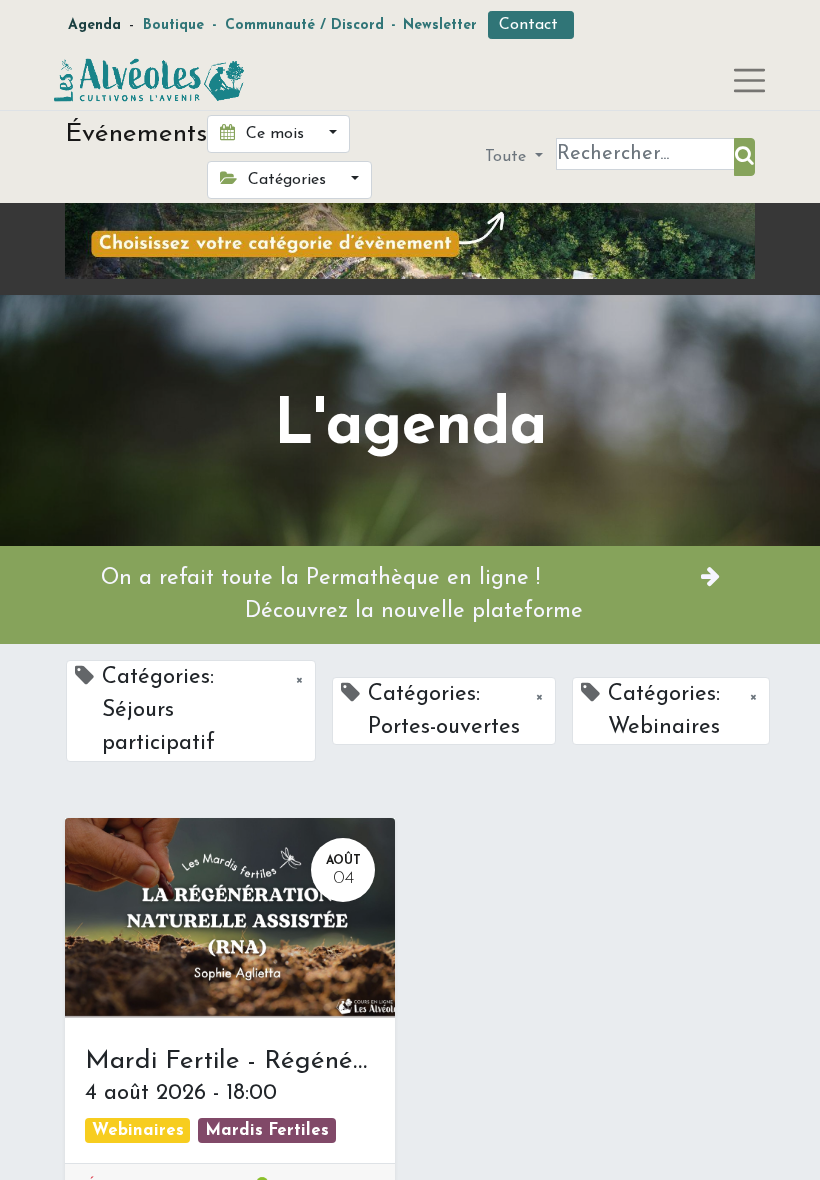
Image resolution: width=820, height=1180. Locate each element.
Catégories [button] (287, 180)
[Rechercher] (744, 157)
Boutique (173, 25)
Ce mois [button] (275, 134)
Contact (531, 25)
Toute (508, 157)
